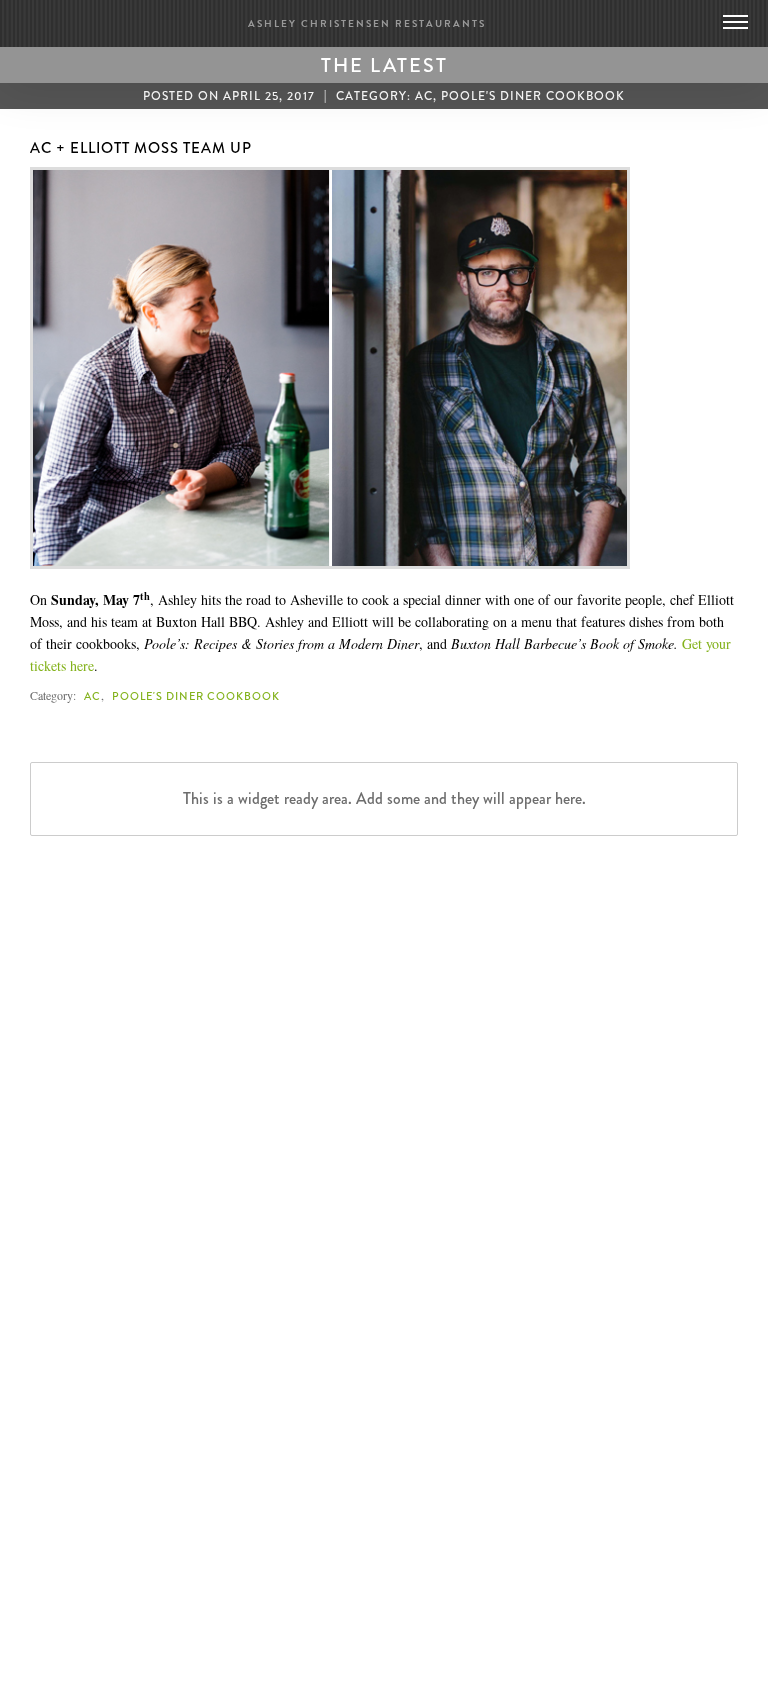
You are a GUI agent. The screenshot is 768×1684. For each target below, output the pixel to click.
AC (424, 96)
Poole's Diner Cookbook (533, 96)
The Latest (384, 65)
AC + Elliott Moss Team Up (141, 148)
